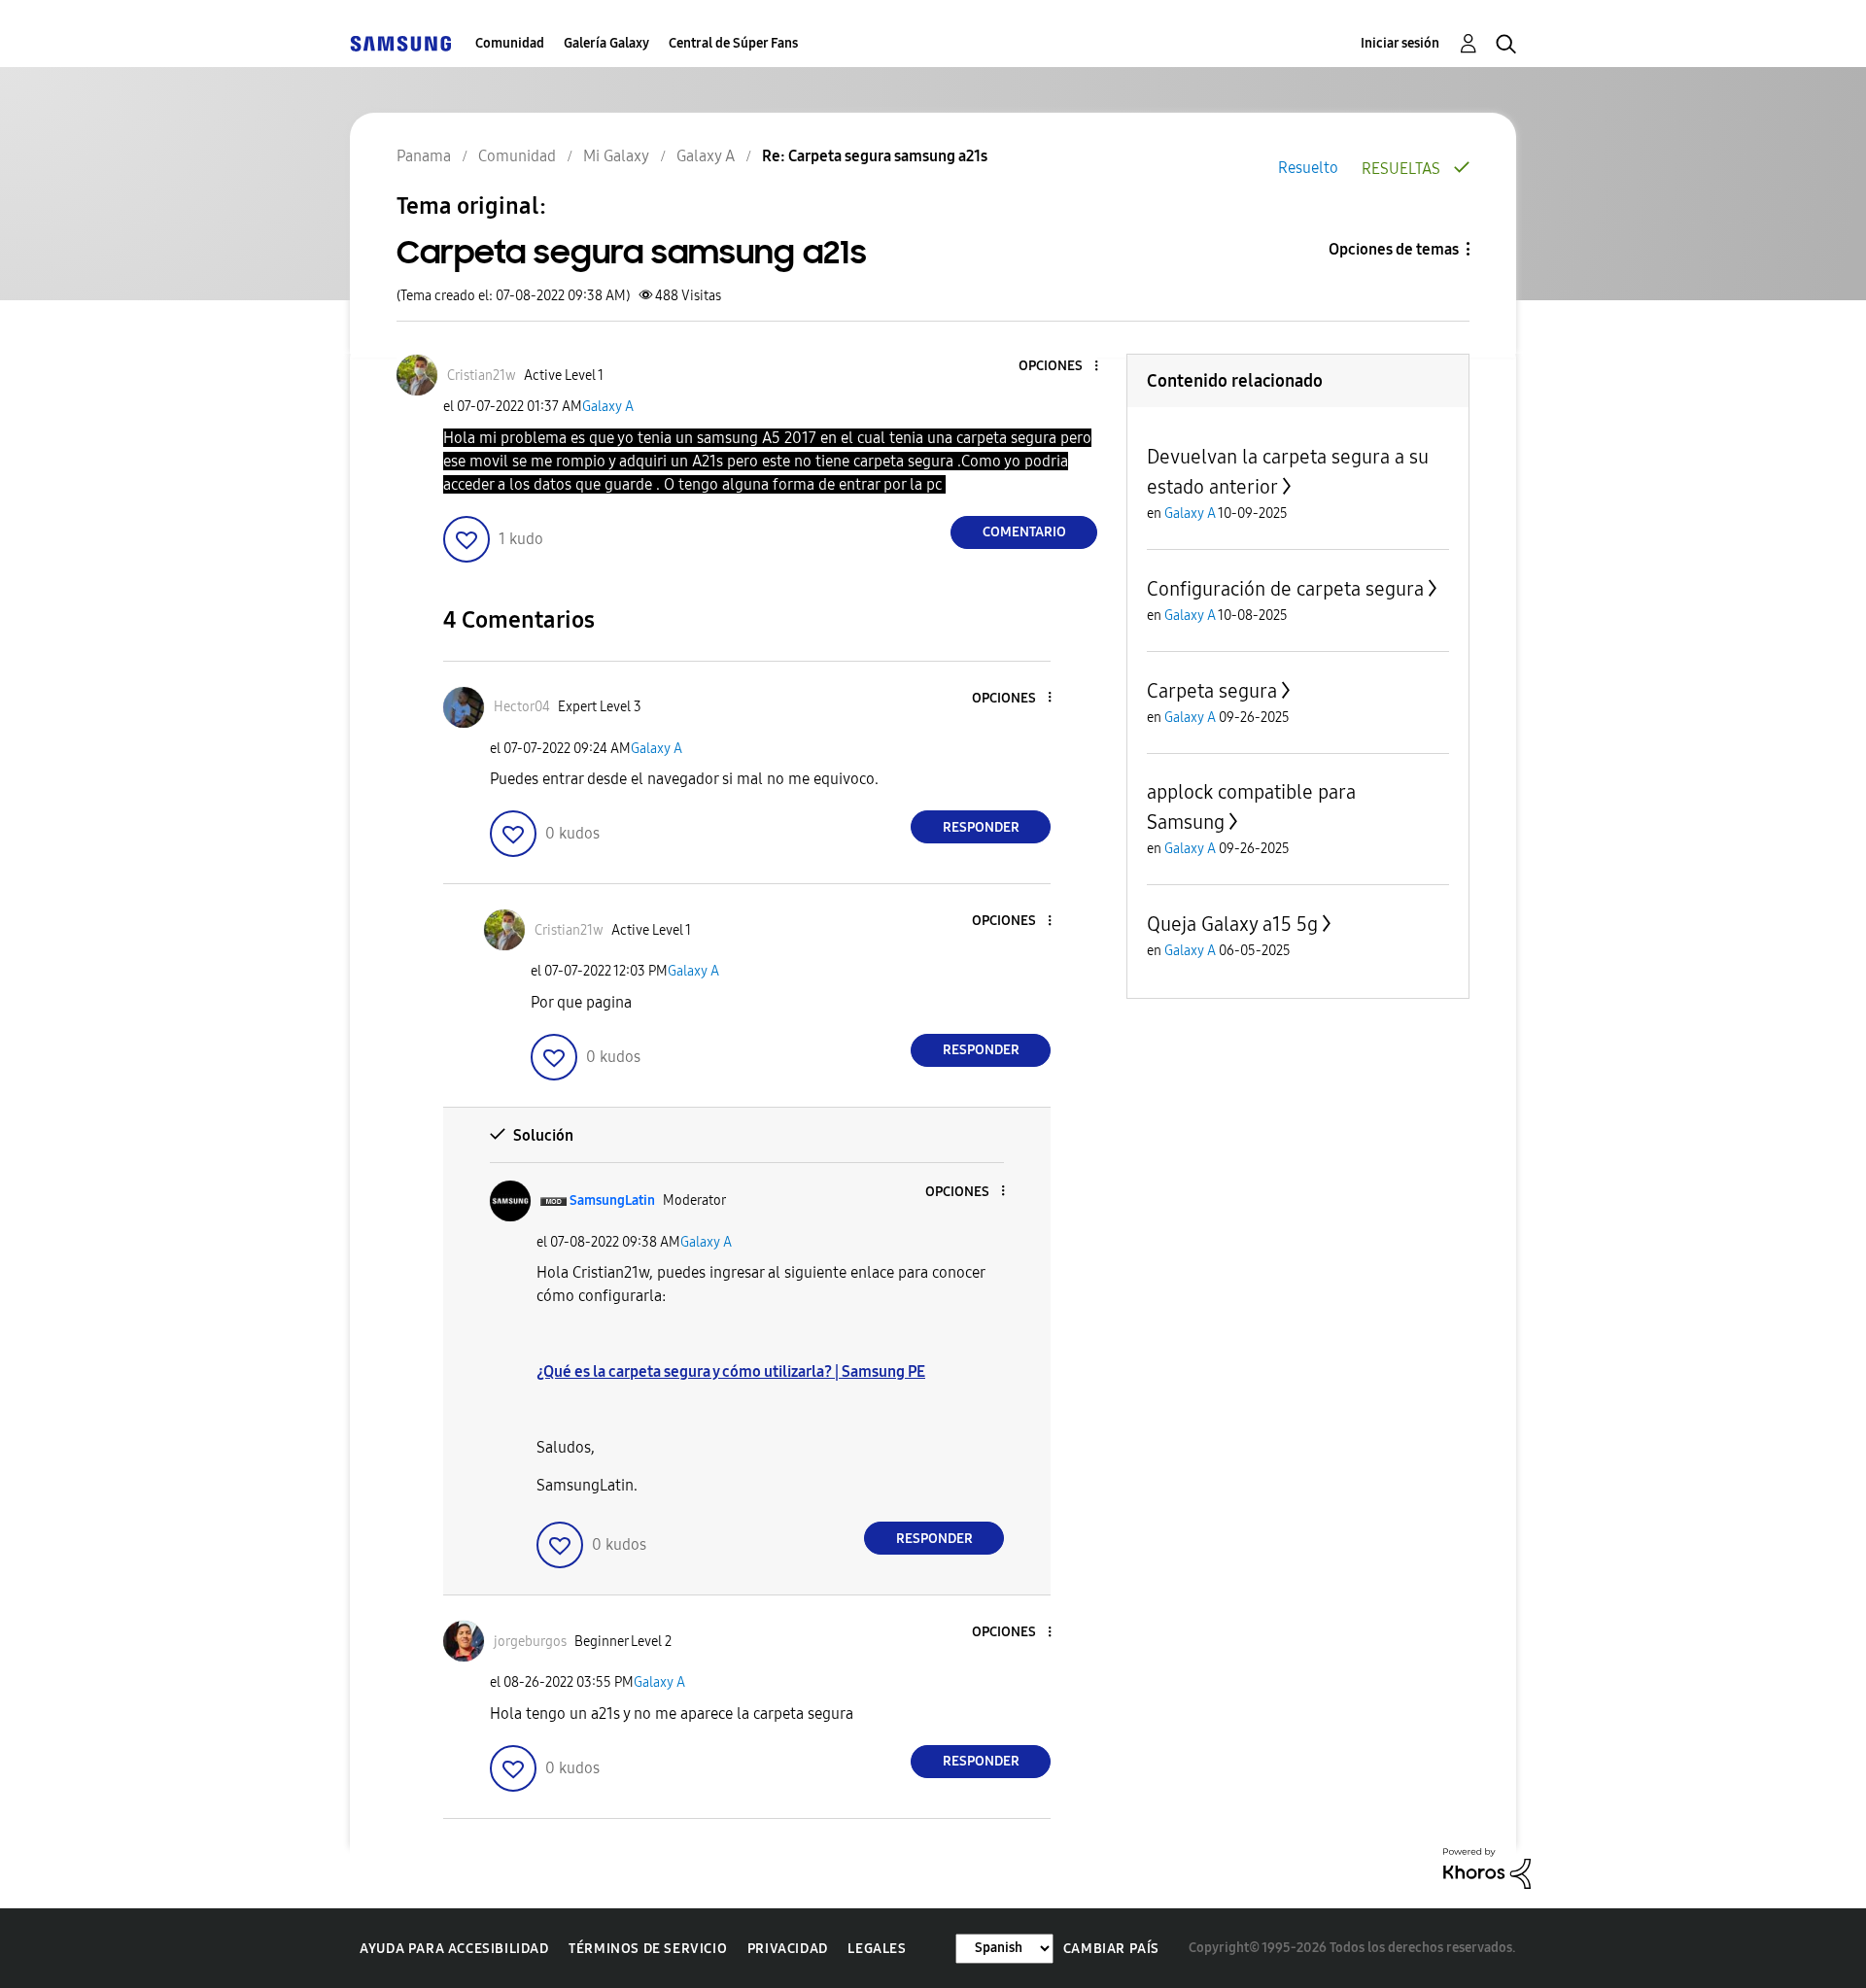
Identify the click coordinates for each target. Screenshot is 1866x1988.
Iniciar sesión (1400, 43)
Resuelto (1308, 168)
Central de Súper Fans (733, 43)
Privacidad (788, 1949)
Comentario (1024, 532)
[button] (1064, 367)
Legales (877, 1949)
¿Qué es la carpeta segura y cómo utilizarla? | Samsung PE (731, 1371)
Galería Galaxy (606, 43)
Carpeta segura (1212, 691)
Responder (981, 827)
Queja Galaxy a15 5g (1232, 924)
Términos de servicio (648, 1949)
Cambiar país (1111, 1949)
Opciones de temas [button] (1394, 249)
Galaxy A (608, 407)
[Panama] (400, 43)
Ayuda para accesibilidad (454, 1949)
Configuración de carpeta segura (1285, 589)
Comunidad (510, 43)
